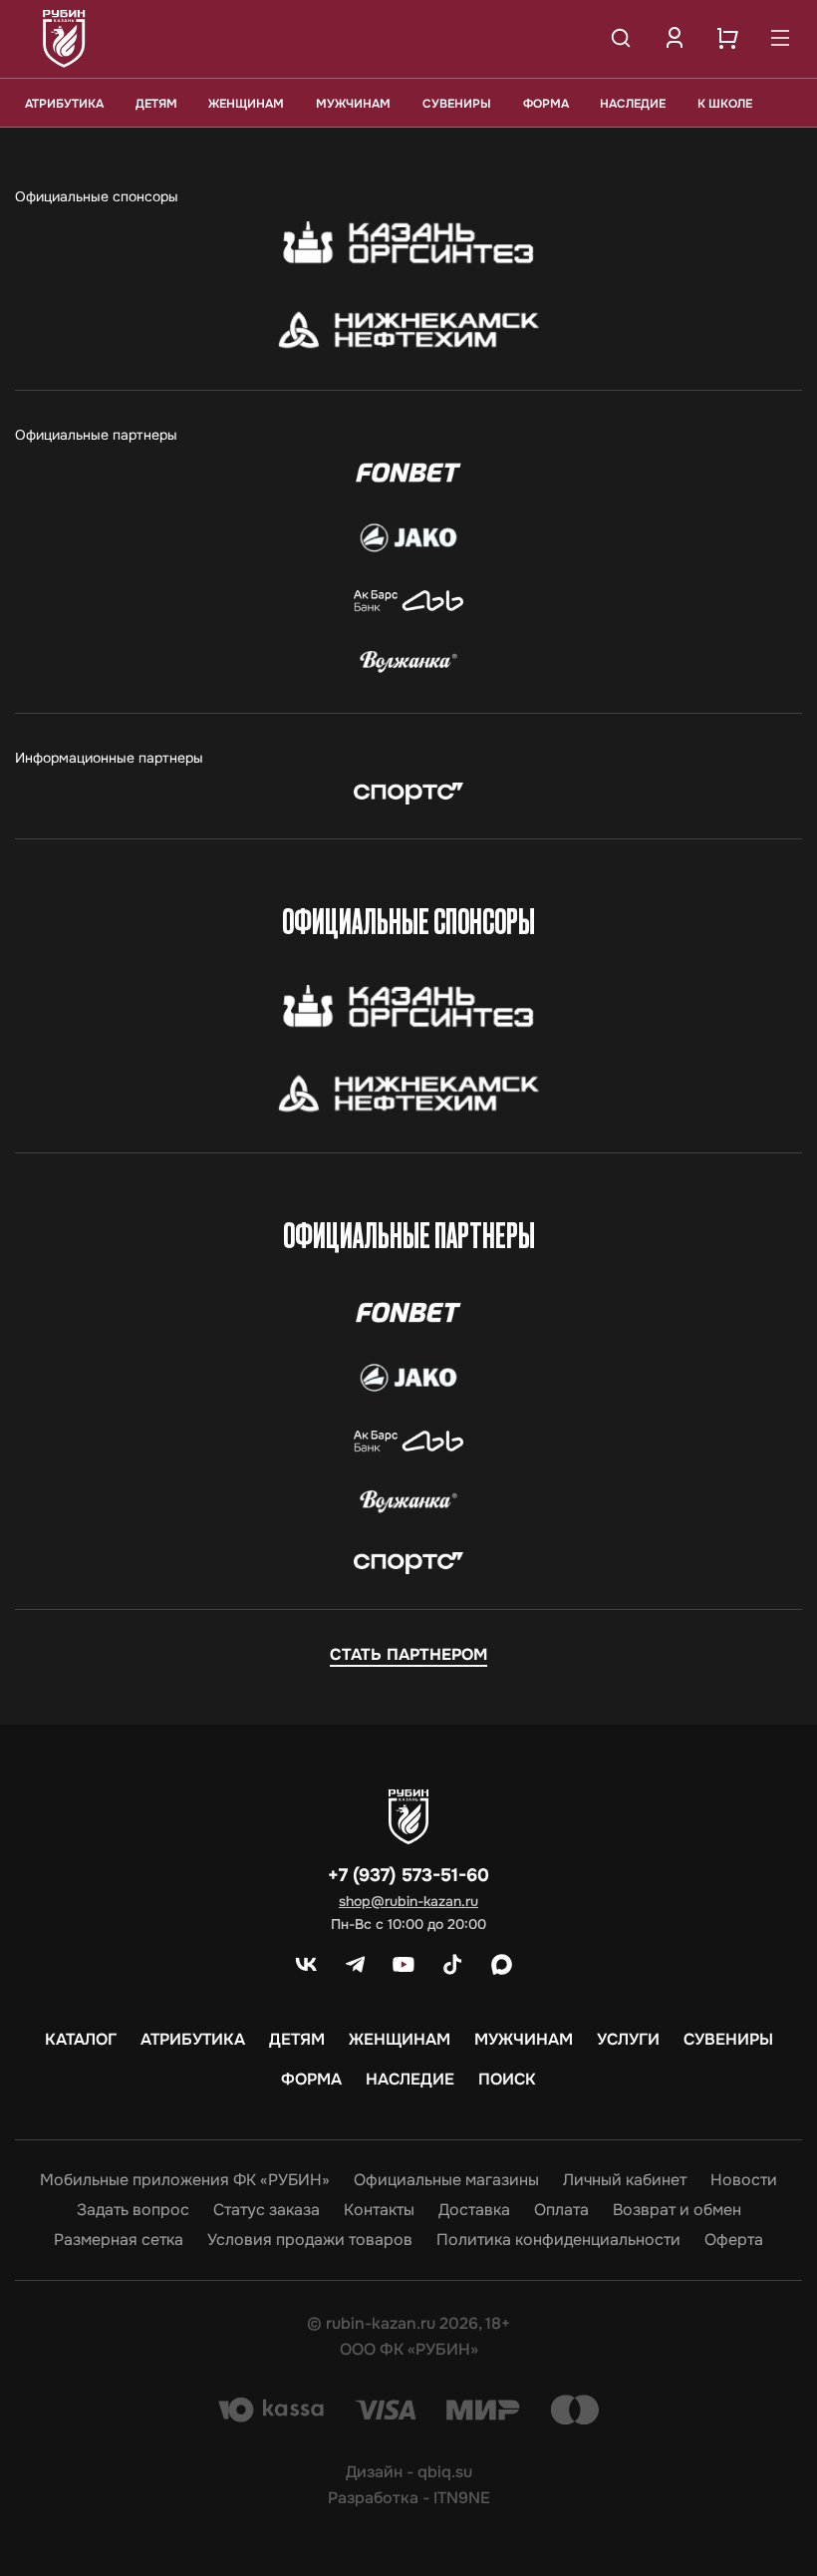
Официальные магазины (446, 2180)
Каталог (81, 2040)
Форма (546, 104)
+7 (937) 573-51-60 (408, 1875)
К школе (725, 104)
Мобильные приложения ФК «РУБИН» (185, 2180)
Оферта (734, 2240)
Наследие (633, 104)
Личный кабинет (625, 2180)
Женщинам (246, 104)
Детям (156, 104)
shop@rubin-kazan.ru (408, 1901)
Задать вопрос (133, 2210)
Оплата (561, 2210)
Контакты (379, 2210)
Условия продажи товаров (310, 2240)
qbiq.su (445, 2472)
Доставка (474, 2210)
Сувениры (457, 104)
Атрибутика (64, 104)
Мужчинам (353, 104)
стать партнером (408, 1654)
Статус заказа (267, 2210)
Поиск (507, 2080)
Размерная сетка (119, 2240)
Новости (744, 2180)
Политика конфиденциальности (558, 2240)
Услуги (628, 2040)
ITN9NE (462, 2498)
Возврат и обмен (677, 2210)
